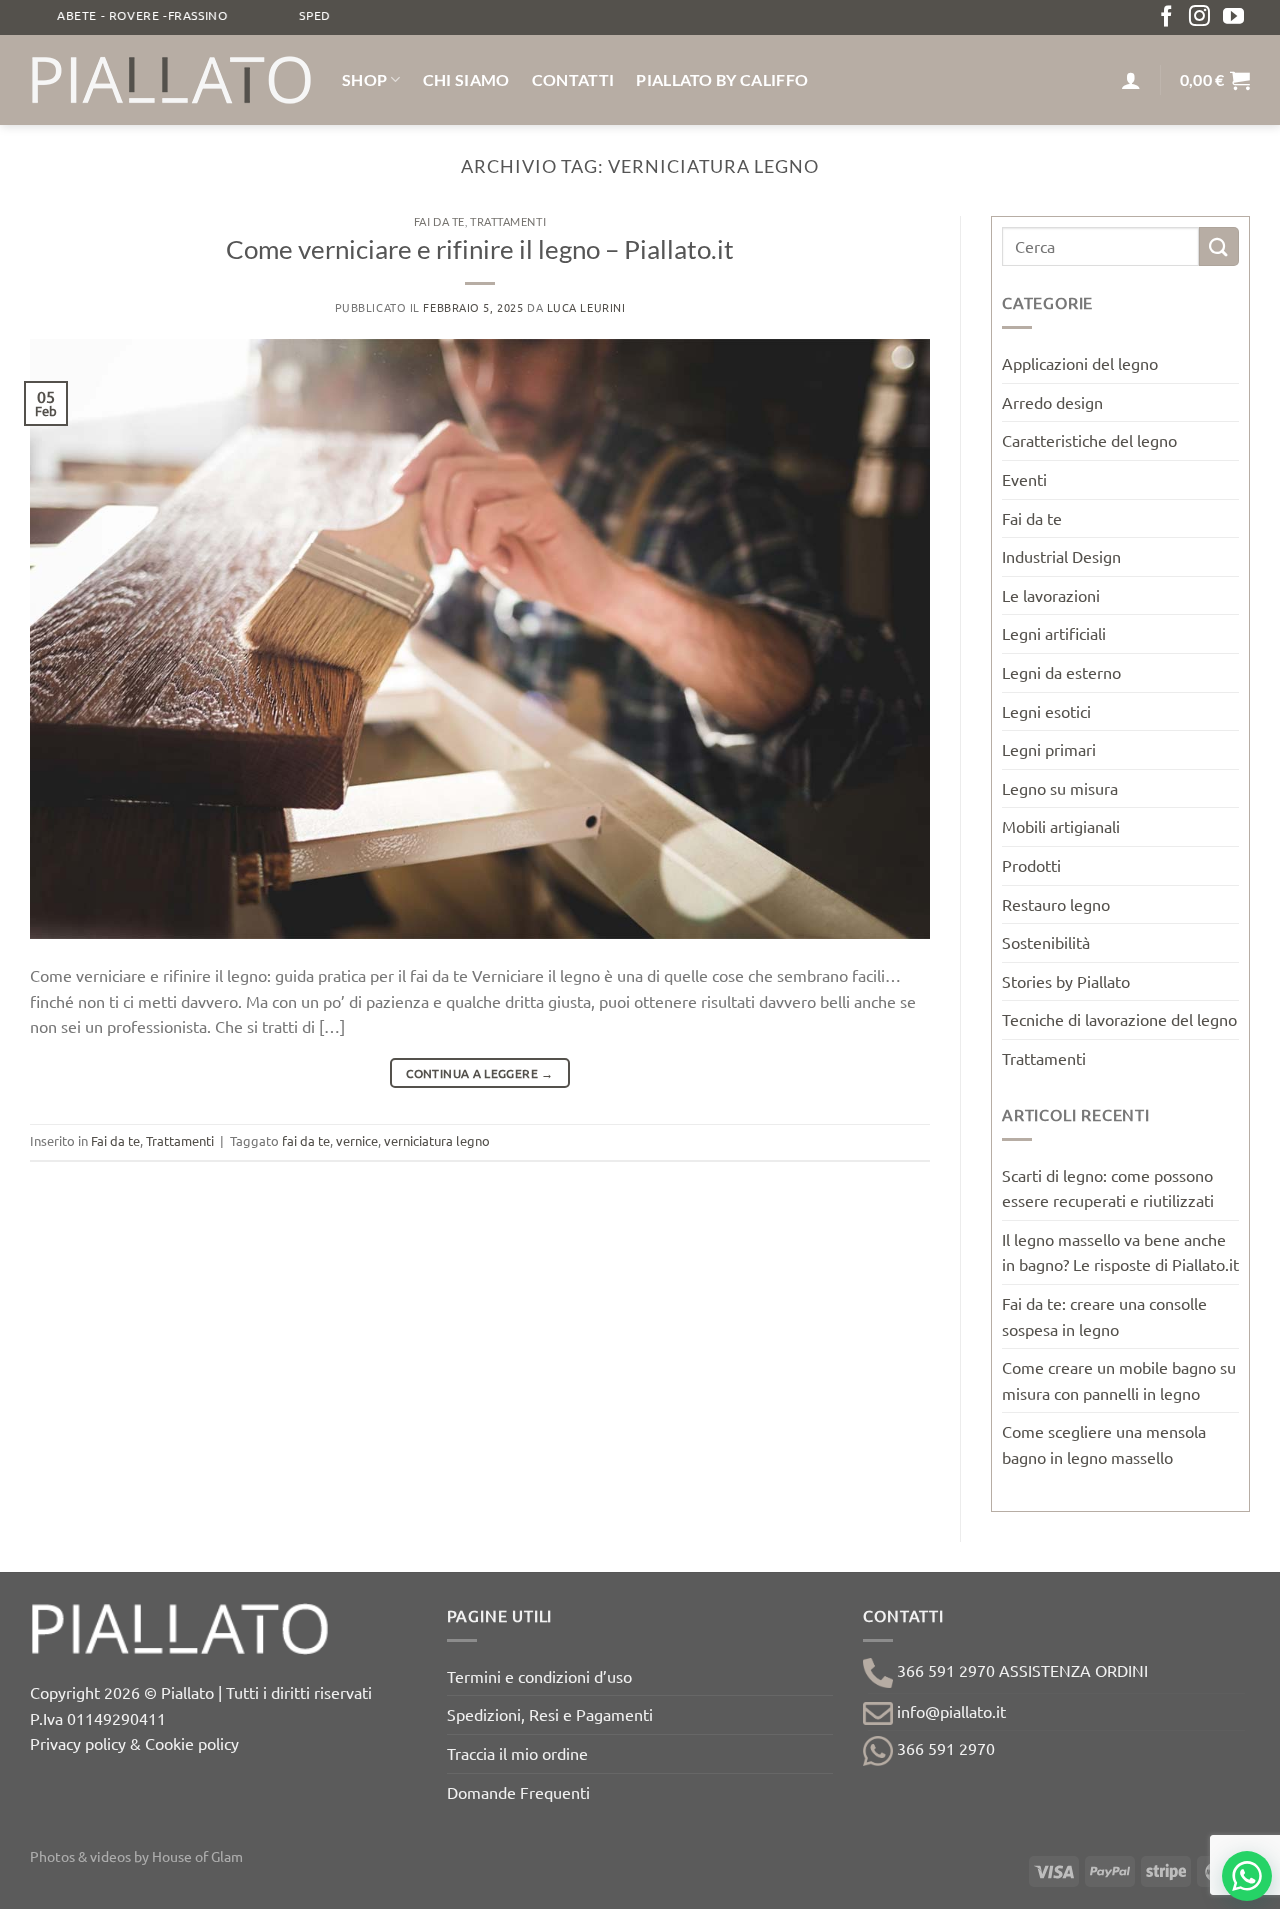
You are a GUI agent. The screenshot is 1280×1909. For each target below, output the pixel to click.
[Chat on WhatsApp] (1247, 1876)
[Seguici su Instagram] (1199, 17)
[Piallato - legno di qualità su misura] (171, 80)
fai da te (306, 1140)
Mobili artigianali (1061, 826)
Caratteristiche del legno (1089, 440)
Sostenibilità (1046, 942)
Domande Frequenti (518, 1792)
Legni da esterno (1061, 672)
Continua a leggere (479, 1073)
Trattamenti (508, 221)
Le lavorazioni (1051, 595)
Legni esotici (1046, 711)
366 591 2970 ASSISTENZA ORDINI (1020, 1670)
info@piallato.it (949, 1711)
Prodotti (1031, 865)
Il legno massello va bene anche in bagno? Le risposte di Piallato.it (1120, 1252)
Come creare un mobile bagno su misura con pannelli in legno (1119, 1380)
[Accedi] (1131, 80)
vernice (357, 1140)
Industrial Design (1061, 556)
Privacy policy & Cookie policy (134, 1743)
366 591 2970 (944, 1748)
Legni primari (1049, 749)
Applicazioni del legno (1080, 363)
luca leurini (586, 307)
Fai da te (439, 221)
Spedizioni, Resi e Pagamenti (550, 1714)
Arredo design (1052, 402)
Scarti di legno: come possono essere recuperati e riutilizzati (1108, 1188)
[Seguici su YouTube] (1233, 17)
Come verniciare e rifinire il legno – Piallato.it (480, 249)
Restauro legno (1056, 904)
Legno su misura (1060, 788)
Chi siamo (466, 79)
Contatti (573, 79)
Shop (364, 79)
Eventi (1024, 479)
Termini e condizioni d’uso (539, 1676)
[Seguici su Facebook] (1166, 17)
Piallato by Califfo (722, 79)
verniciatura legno (437, 1140)
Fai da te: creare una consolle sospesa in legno (1104, 1316)
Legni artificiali (1054, 633)
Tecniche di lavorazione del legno (1119, 1019)
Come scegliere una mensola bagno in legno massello (1104, 1444)
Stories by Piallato (1066, 981)
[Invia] (1219, 246)
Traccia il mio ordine (517, 1753)
